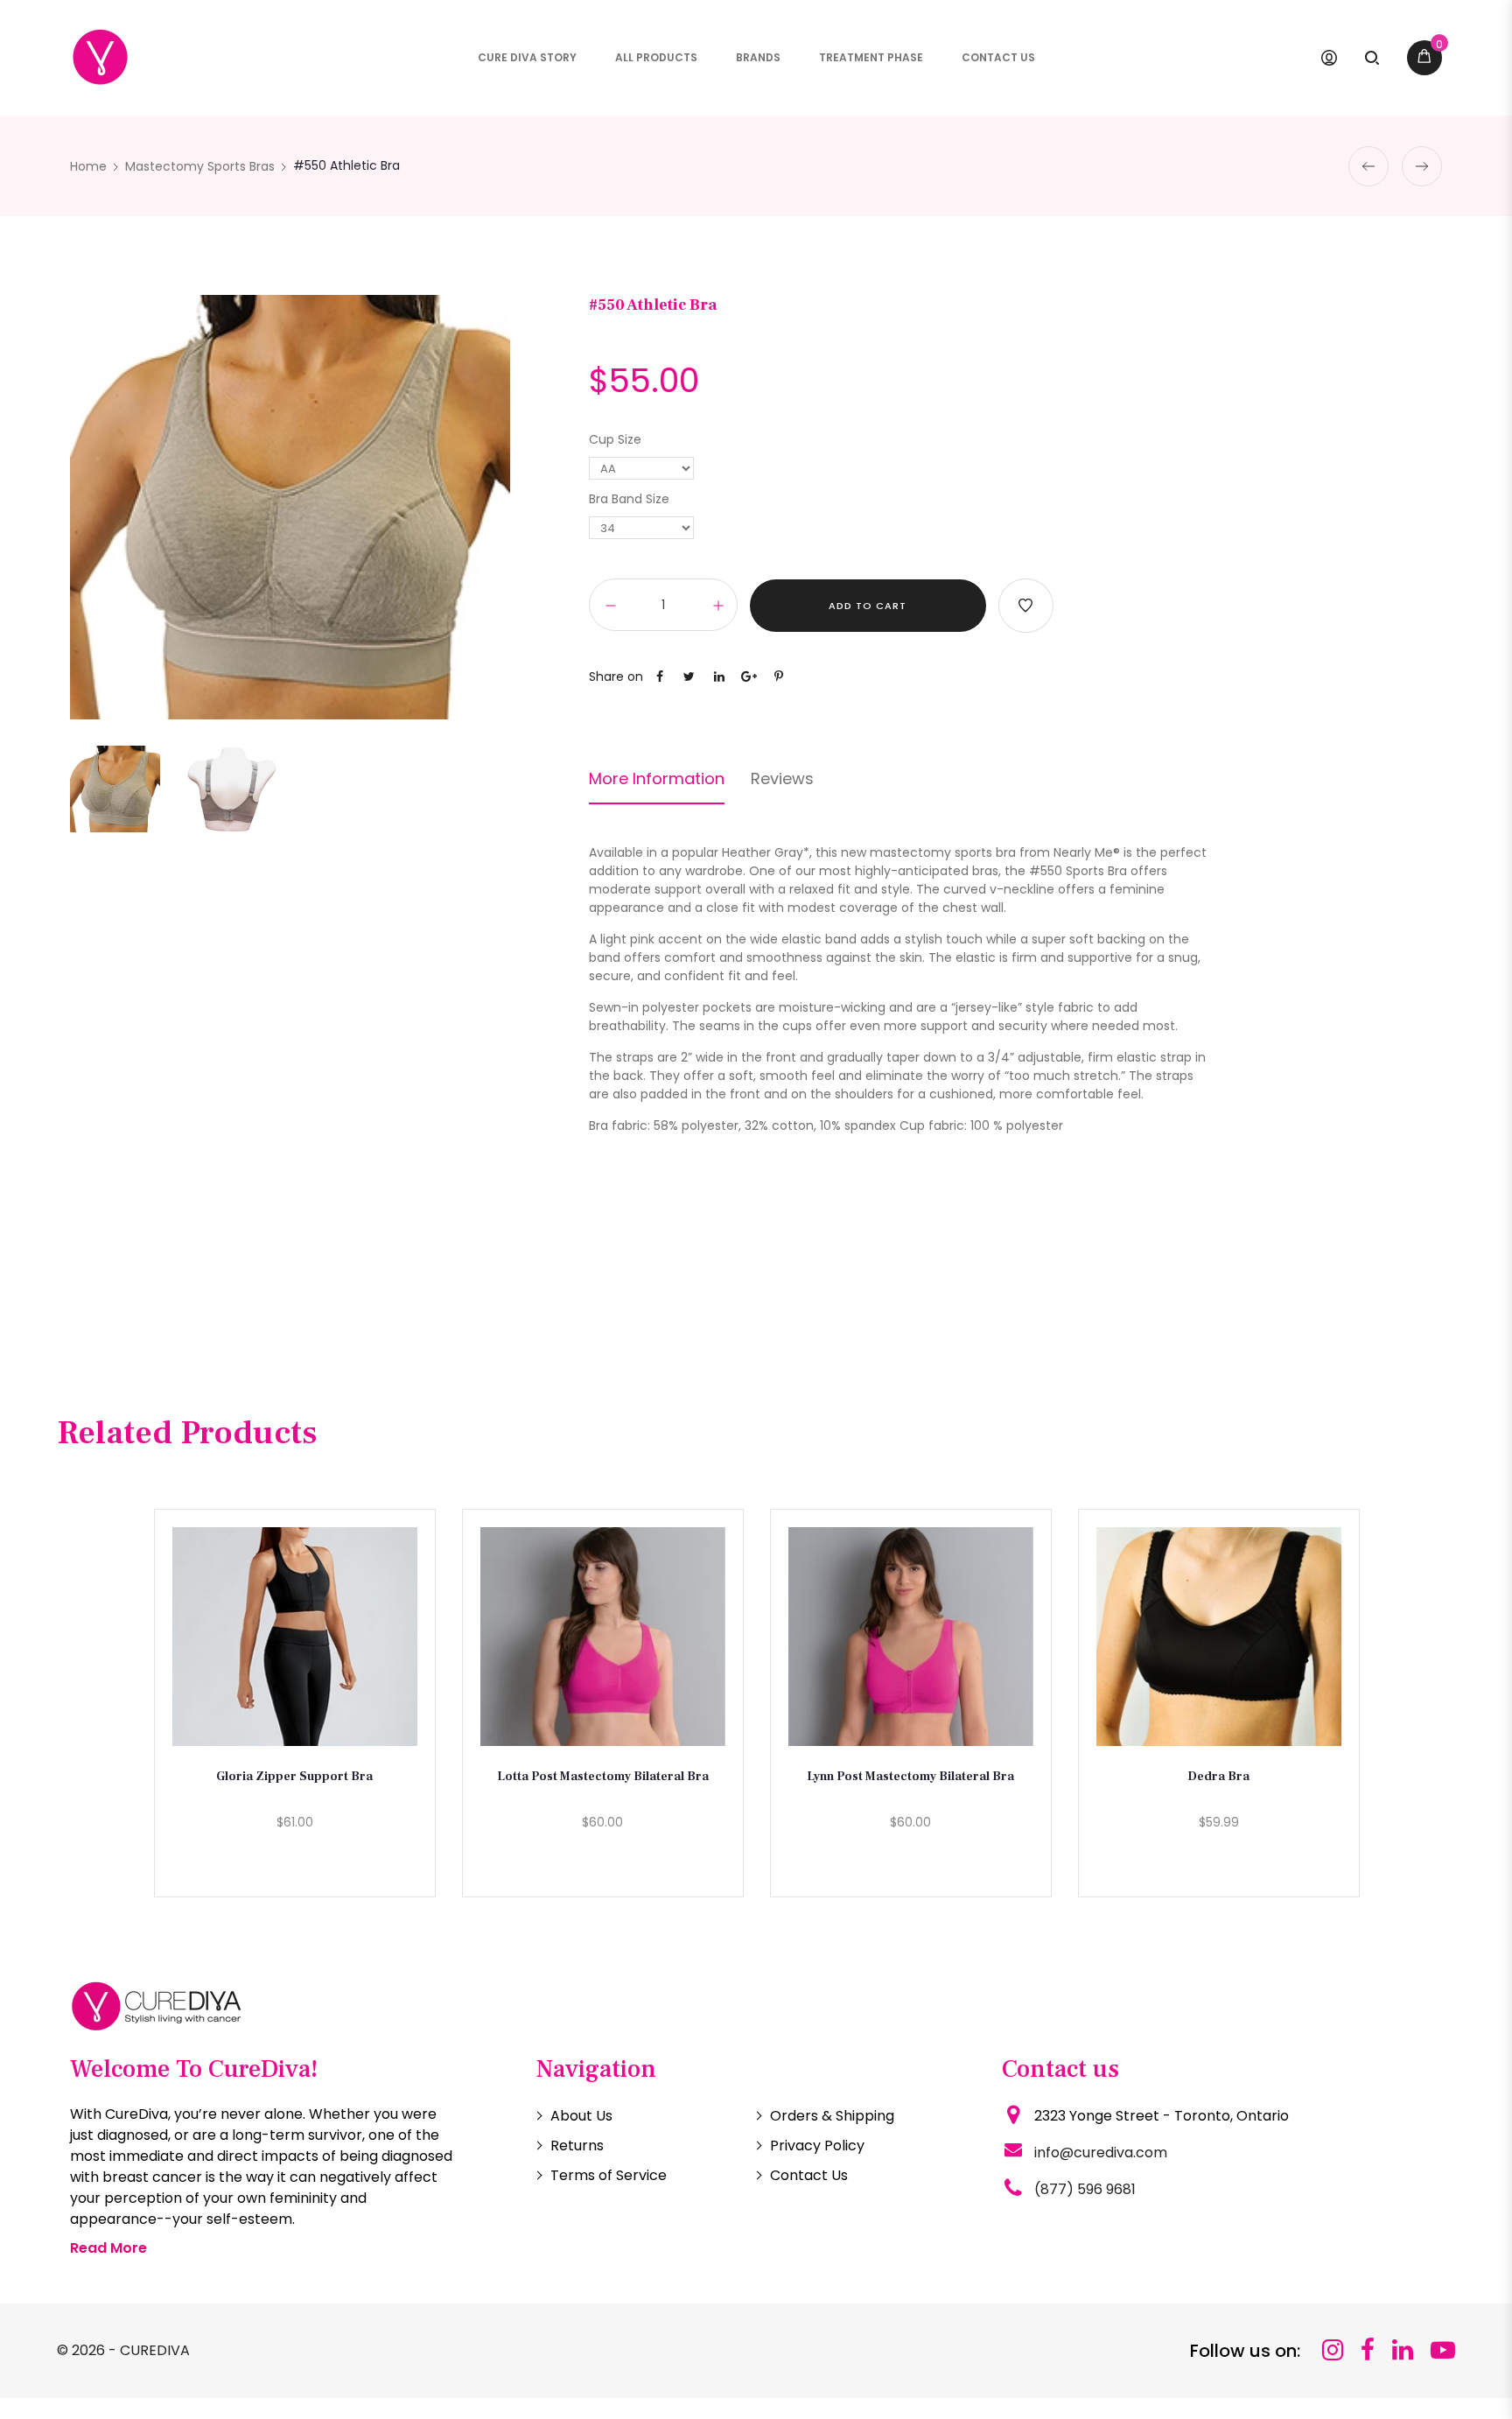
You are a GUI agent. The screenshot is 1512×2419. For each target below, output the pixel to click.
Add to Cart (868, 606)
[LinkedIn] (1403, 2350)
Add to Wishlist (1026, 606)
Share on (616, 677)
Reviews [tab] (782, 779)
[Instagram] (1333, 2350)
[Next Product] (1422, 166)
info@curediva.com (1101, 2153)
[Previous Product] (1368, 166)
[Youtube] (1443, 2350)
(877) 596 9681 (1085, 2189)
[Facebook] (1368, 2350)
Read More (108, 2248)
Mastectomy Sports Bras (200, 166)
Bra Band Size (629, 499)
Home (88, 166)
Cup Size (615, 439)
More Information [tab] (657, 779)
